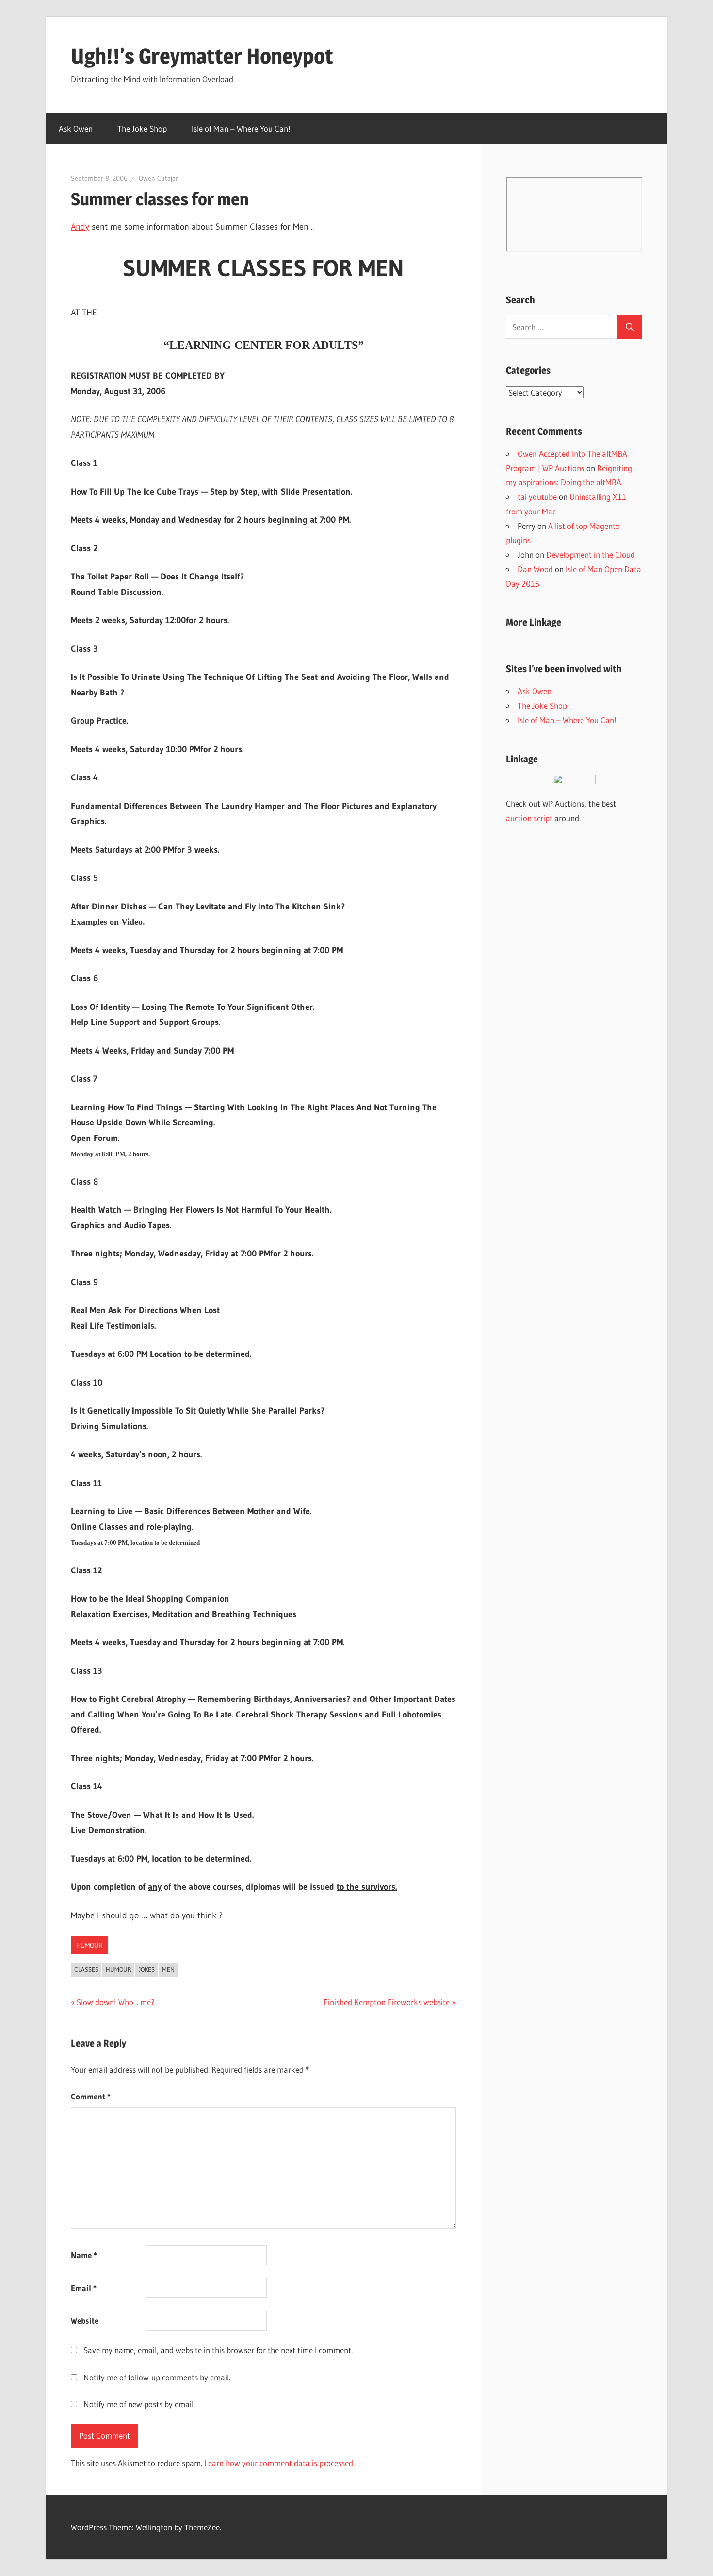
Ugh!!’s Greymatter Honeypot (202, 56)
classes (86, 1969)
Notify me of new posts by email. (139, 2404)
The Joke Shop (142, 128)
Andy (80, 227)
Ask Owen (76, 128)
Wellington (154, 2527)
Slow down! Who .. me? (115, 2002)
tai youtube (537, 497)
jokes (147, 1969)
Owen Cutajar (158, 178)
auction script (529, 818)
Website (85, 2320)
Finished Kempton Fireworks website (387, 2002)
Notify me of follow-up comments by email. (157, 2377)
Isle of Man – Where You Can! (241, 128)
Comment (91, 2096)
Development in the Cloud (591, 554)
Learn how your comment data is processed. (279, 2463)
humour (89, 1945)
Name (84, 2255)
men (168, 1969)
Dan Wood (535, 569)
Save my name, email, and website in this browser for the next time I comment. (218, 2350)
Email (84, 2288)
